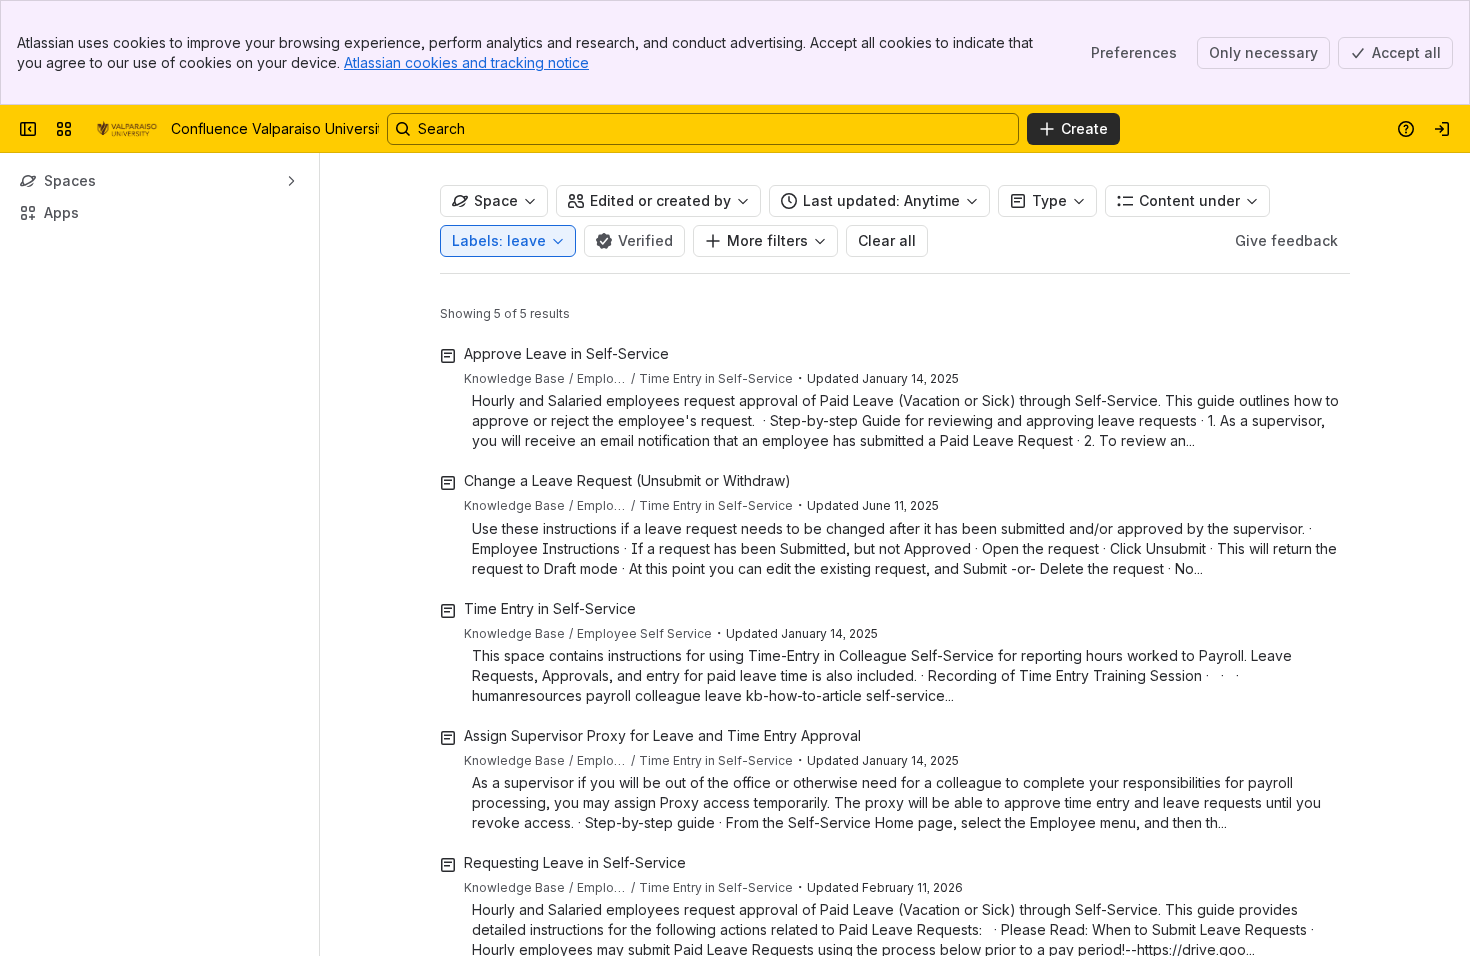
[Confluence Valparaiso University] (125, 129)
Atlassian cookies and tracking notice (466, 62)
